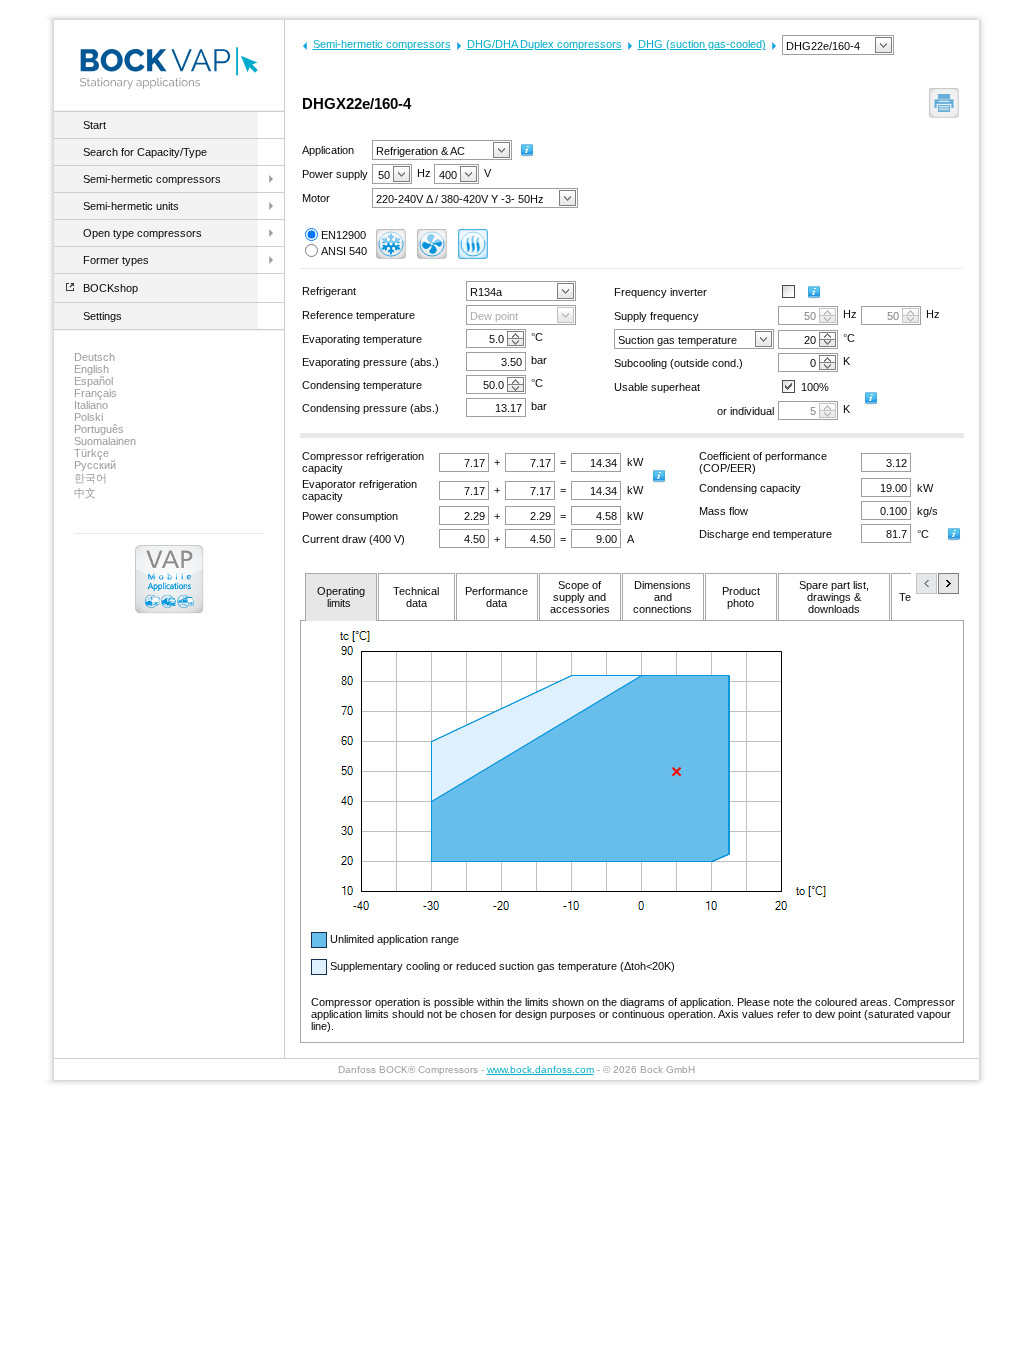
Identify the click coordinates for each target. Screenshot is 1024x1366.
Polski (88, 417)
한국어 (90, 478)
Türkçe (91, 453)
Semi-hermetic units (131, 206)
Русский (95, 465)
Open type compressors (142, 233)
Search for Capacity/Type (145, 152)
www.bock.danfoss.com (540, 1069)
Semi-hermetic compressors (152, 179)
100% (815, 387)
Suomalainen (105, 441)
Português (99, 429)
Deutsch (94, 357)
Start (94, 125)
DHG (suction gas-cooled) (702, 44)
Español (93, 381)
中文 (85, 493)
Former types (116, 260)
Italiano (91, 405)
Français (95, 393)
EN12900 (343, 235)
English (91, 369)
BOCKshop (110, 288)
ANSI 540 (344, 251)
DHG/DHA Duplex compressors (544, 44)
